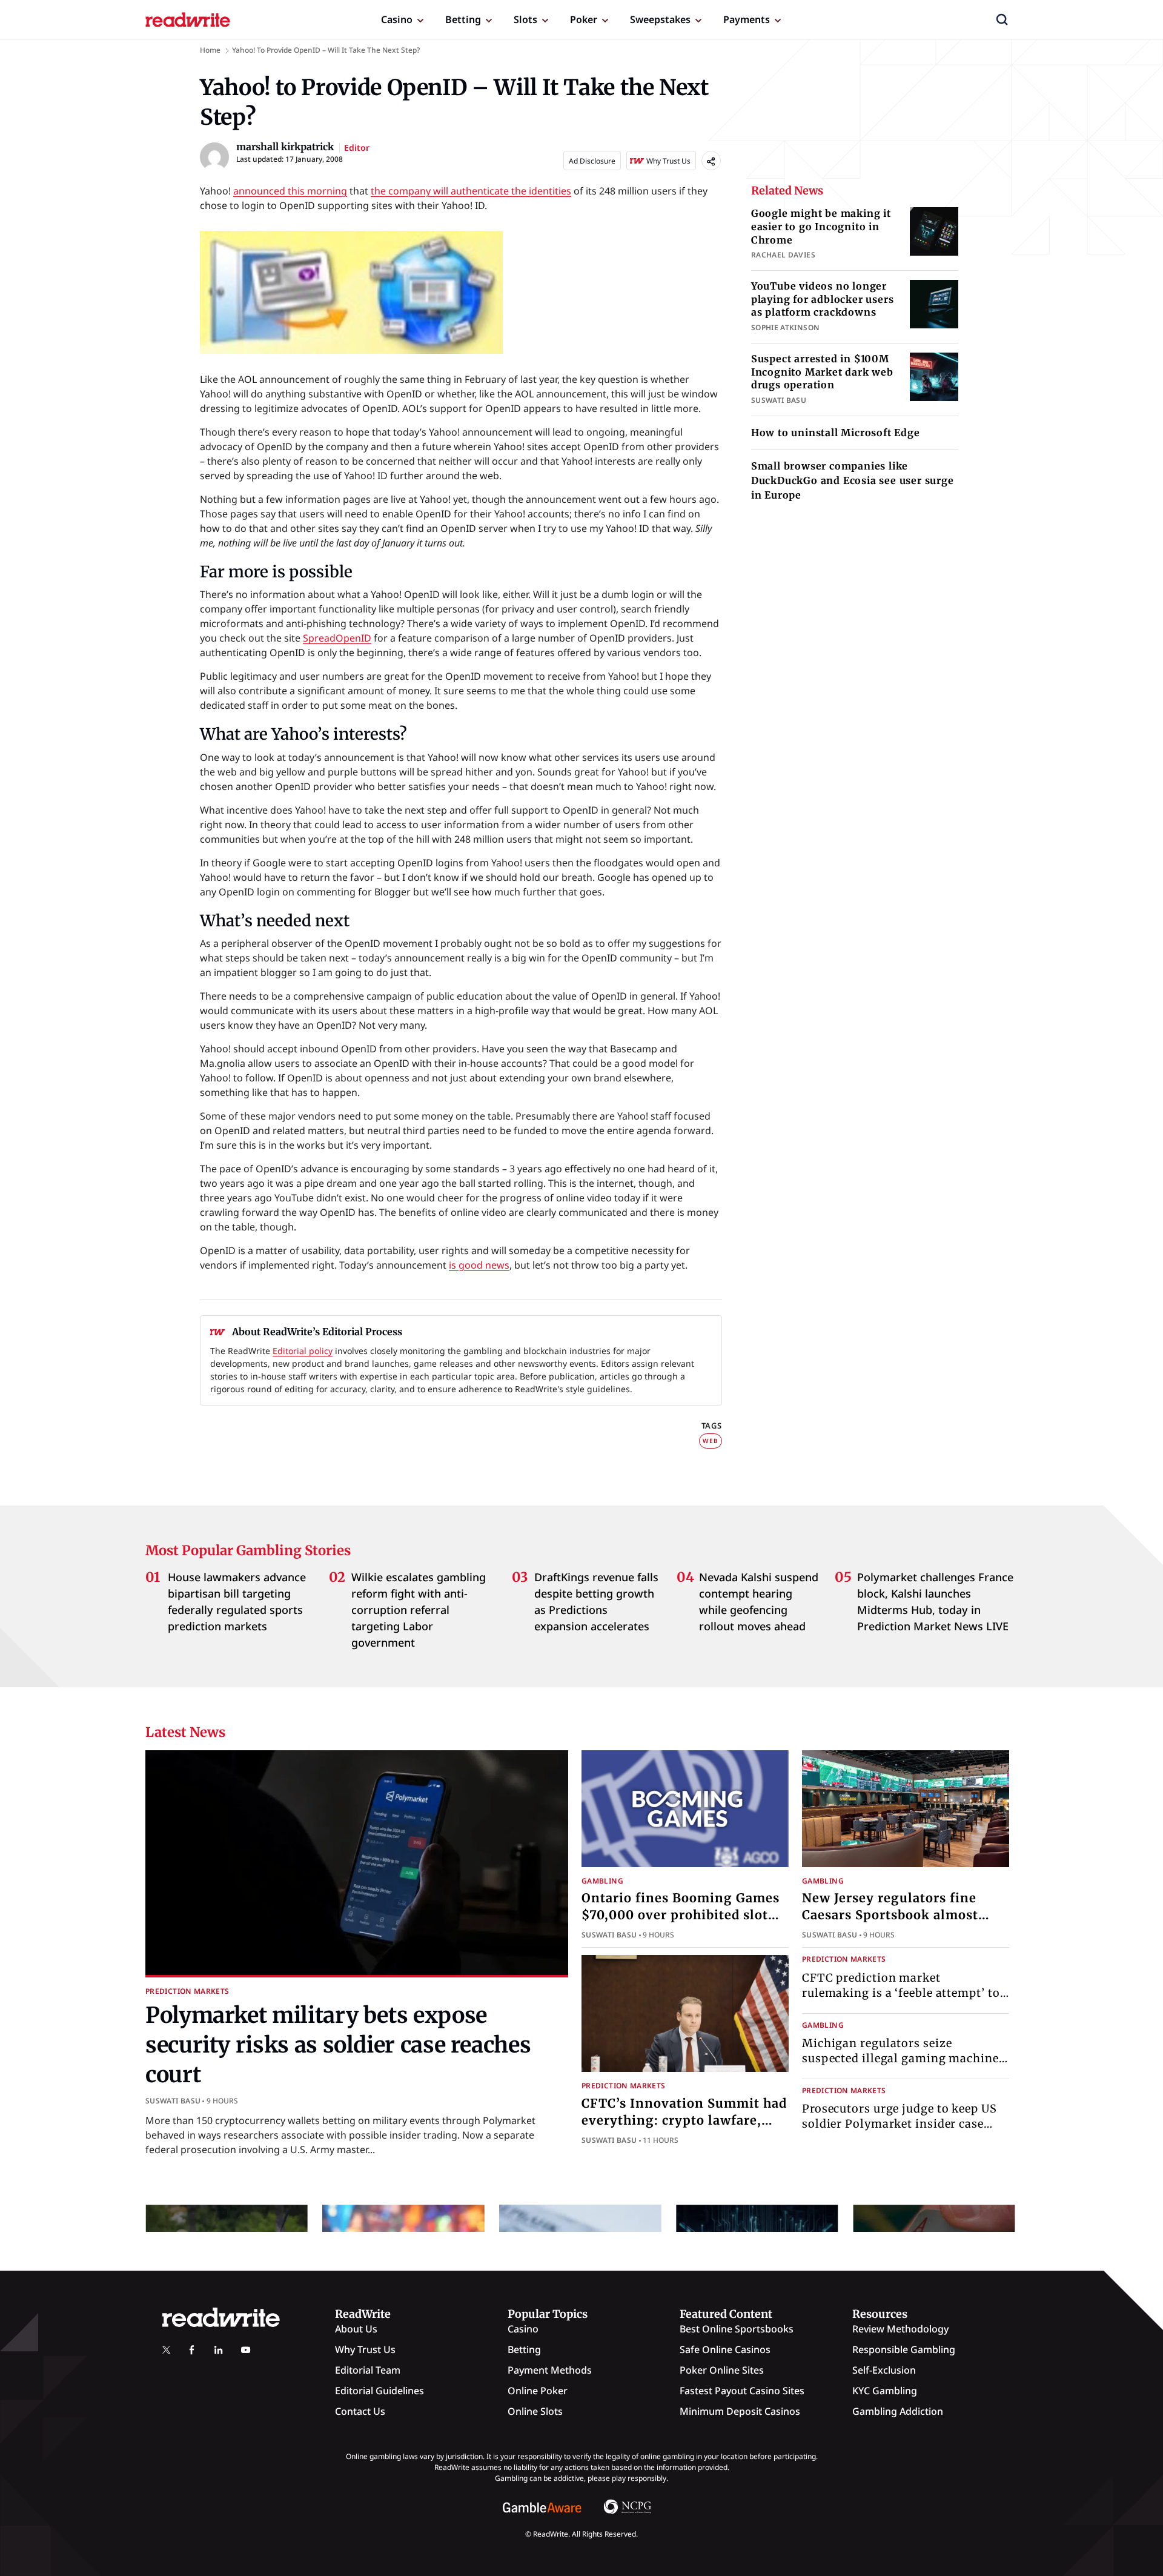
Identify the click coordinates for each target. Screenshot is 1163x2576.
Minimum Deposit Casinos (740, 2411)
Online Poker (538, 2391)
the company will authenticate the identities (471, 191)
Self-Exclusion (884, 2370)
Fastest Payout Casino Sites (742, 2391)
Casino (397, 19)
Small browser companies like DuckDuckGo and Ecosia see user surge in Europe (853, 480)
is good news (479, 1265)
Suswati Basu (173, 2101)
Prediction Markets (187, 1991)
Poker (584, 19)
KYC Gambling (885, 2391)
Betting (463, 19)
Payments (747, 19)
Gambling (602, 1881)
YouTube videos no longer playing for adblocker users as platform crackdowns (823, 299)
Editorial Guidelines (379, 2391)
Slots (525, 19)
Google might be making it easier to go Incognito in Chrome (821, 226)
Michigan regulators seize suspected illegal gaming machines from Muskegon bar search (903, 2058)
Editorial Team (368, 2370)
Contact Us (360, 2411)
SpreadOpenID (337, 638)
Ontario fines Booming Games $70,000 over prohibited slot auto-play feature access (681, 1915)
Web (710, 1441)
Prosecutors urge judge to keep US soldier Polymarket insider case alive (900, 2124)
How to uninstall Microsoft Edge (836, 433)
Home (210, 50)
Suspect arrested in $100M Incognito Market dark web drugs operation (822, 372)
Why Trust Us (365, 2349)
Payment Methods (550, 2370)
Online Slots (535, 2411)
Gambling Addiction (898, 2411)
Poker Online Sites (722, 2370)
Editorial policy (303, 1351)
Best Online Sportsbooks (737, 2329)
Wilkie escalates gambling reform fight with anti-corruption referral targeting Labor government (419, 1610)
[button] (1002, 19)
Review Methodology (900, 2329)
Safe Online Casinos (725, 2349)
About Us (356, 2329)
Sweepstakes (660, 19)
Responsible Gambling (904, 2349)
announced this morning (290, 191)
